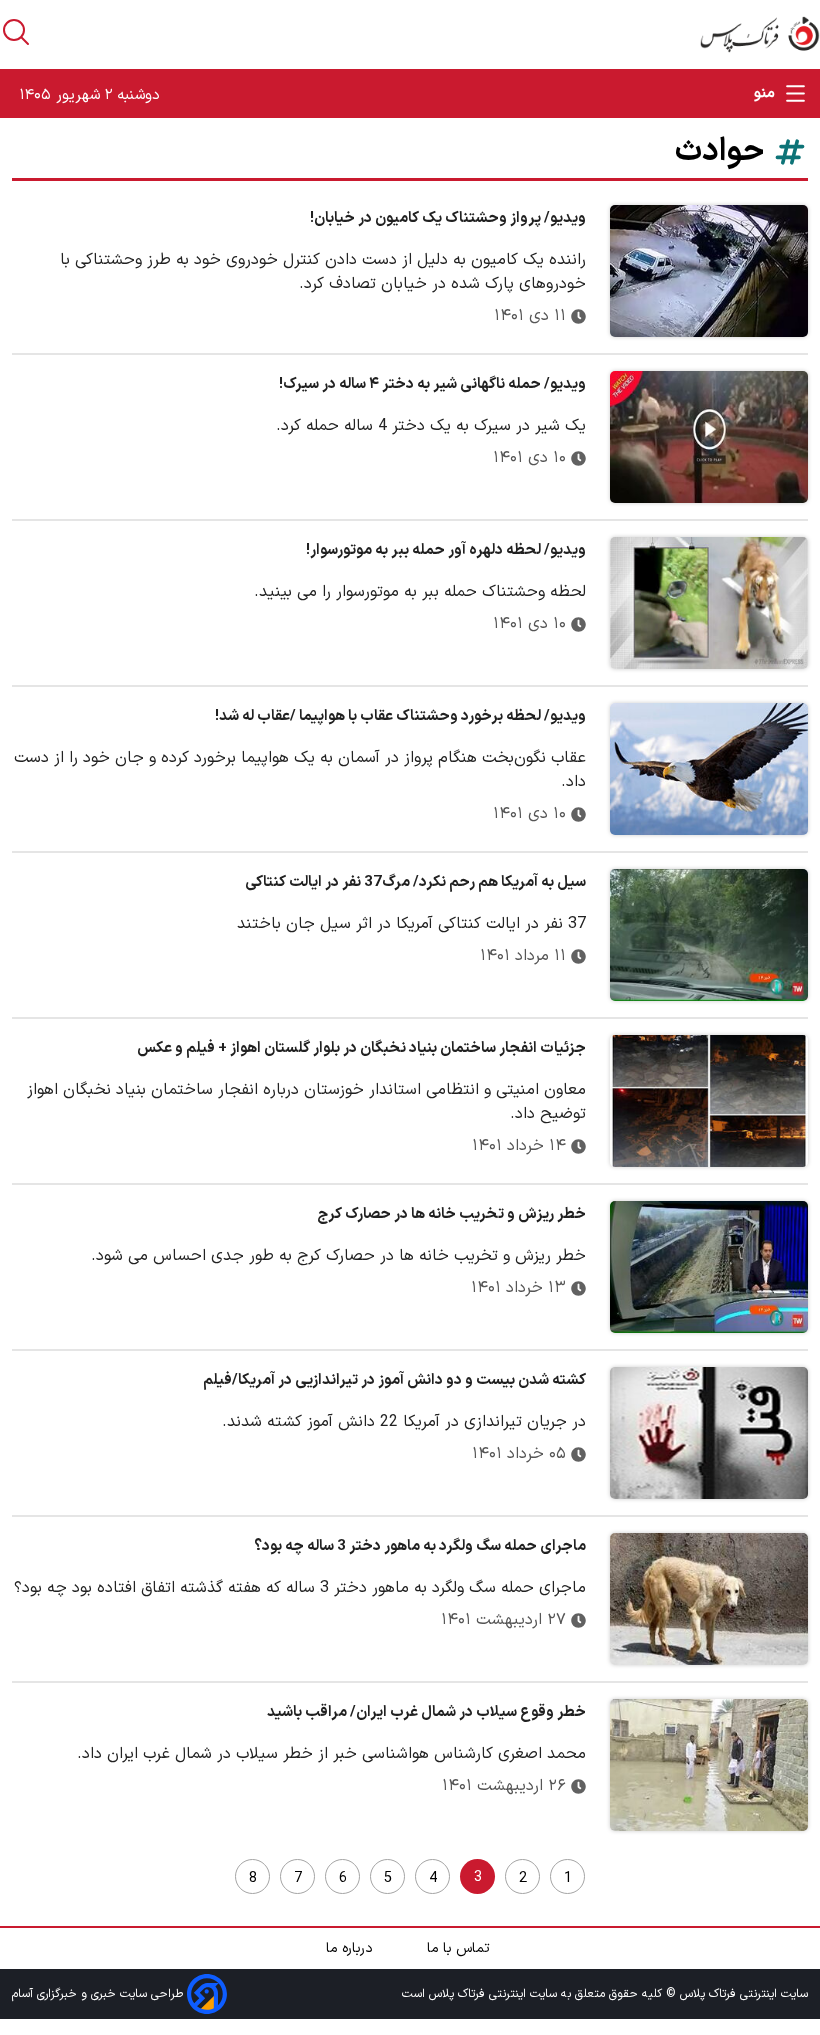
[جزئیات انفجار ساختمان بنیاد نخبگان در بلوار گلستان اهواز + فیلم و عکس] (709, 1101)
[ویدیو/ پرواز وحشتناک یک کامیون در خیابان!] (709, 271)
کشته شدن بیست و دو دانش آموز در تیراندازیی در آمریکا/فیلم (394, 1380)
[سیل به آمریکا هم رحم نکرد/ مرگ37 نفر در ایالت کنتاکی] (709, 935)
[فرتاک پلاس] (760, 34)
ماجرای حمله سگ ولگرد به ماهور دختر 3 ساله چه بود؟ (420, 1546)
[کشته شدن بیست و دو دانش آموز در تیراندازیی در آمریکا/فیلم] (709, 1433)
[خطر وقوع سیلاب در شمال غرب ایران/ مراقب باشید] (709, 1765)
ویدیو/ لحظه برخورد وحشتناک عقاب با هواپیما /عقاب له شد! (400, 716)
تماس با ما (460, 1948)
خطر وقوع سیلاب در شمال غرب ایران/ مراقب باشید (426, 1712)
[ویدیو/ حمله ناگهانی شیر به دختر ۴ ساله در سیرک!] (709, 437)
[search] (16, 32)
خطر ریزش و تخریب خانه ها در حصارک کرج (451, 1214)
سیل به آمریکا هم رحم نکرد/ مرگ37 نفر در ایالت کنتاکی (415, 882)
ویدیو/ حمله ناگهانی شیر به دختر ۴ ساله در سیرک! (432, 384)
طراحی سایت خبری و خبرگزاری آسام (99, 1993)
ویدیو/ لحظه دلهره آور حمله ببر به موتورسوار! (446, 550)
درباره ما (351, 1948)
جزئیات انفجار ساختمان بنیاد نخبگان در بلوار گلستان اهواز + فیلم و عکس (361, 1048)
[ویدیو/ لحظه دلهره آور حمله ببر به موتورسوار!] (709, 603)
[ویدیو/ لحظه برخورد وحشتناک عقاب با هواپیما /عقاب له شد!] (709, 769)
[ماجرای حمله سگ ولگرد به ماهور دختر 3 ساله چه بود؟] (709, 1599)
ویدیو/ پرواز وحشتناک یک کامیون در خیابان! (448, 218)
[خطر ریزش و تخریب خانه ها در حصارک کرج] (709, 1267)
